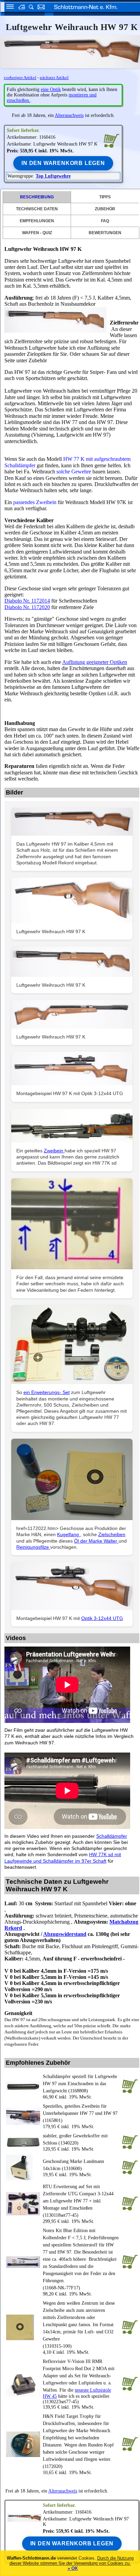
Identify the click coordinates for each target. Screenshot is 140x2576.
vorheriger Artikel (20, 78)
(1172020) (78, 2441)
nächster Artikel (54, 78)
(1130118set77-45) (78, 2201)
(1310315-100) (79, 2325)
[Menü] (8, 8)
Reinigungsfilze (33, 1547)
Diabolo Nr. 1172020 (27, 607)
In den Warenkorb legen (63, 163)
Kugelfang (69, 1534)
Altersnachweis (69, 115)
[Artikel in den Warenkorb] (111, 140)
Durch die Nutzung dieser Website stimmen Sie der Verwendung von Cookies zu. (72, 2561)
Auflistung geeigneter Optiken (95, 662)
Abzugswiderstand (65, 1934)
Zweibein (54, 1151)
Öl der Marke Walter (96, 1541)
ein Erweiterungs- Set (47, 1392)
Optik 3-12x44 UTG (102, 1618)
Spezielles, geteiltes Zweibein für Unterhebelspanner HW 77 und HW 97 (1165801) (80, 2113)
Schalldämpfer (112, 1836)
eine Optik (51, 89)
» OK (73, 2568)
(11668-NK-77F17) (81, 2259)
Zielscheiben (112, 1534)
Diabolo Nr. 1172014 (27, 601)
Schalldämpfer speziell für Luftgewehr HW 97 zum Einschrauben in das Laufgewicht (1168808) (80, 2084)
